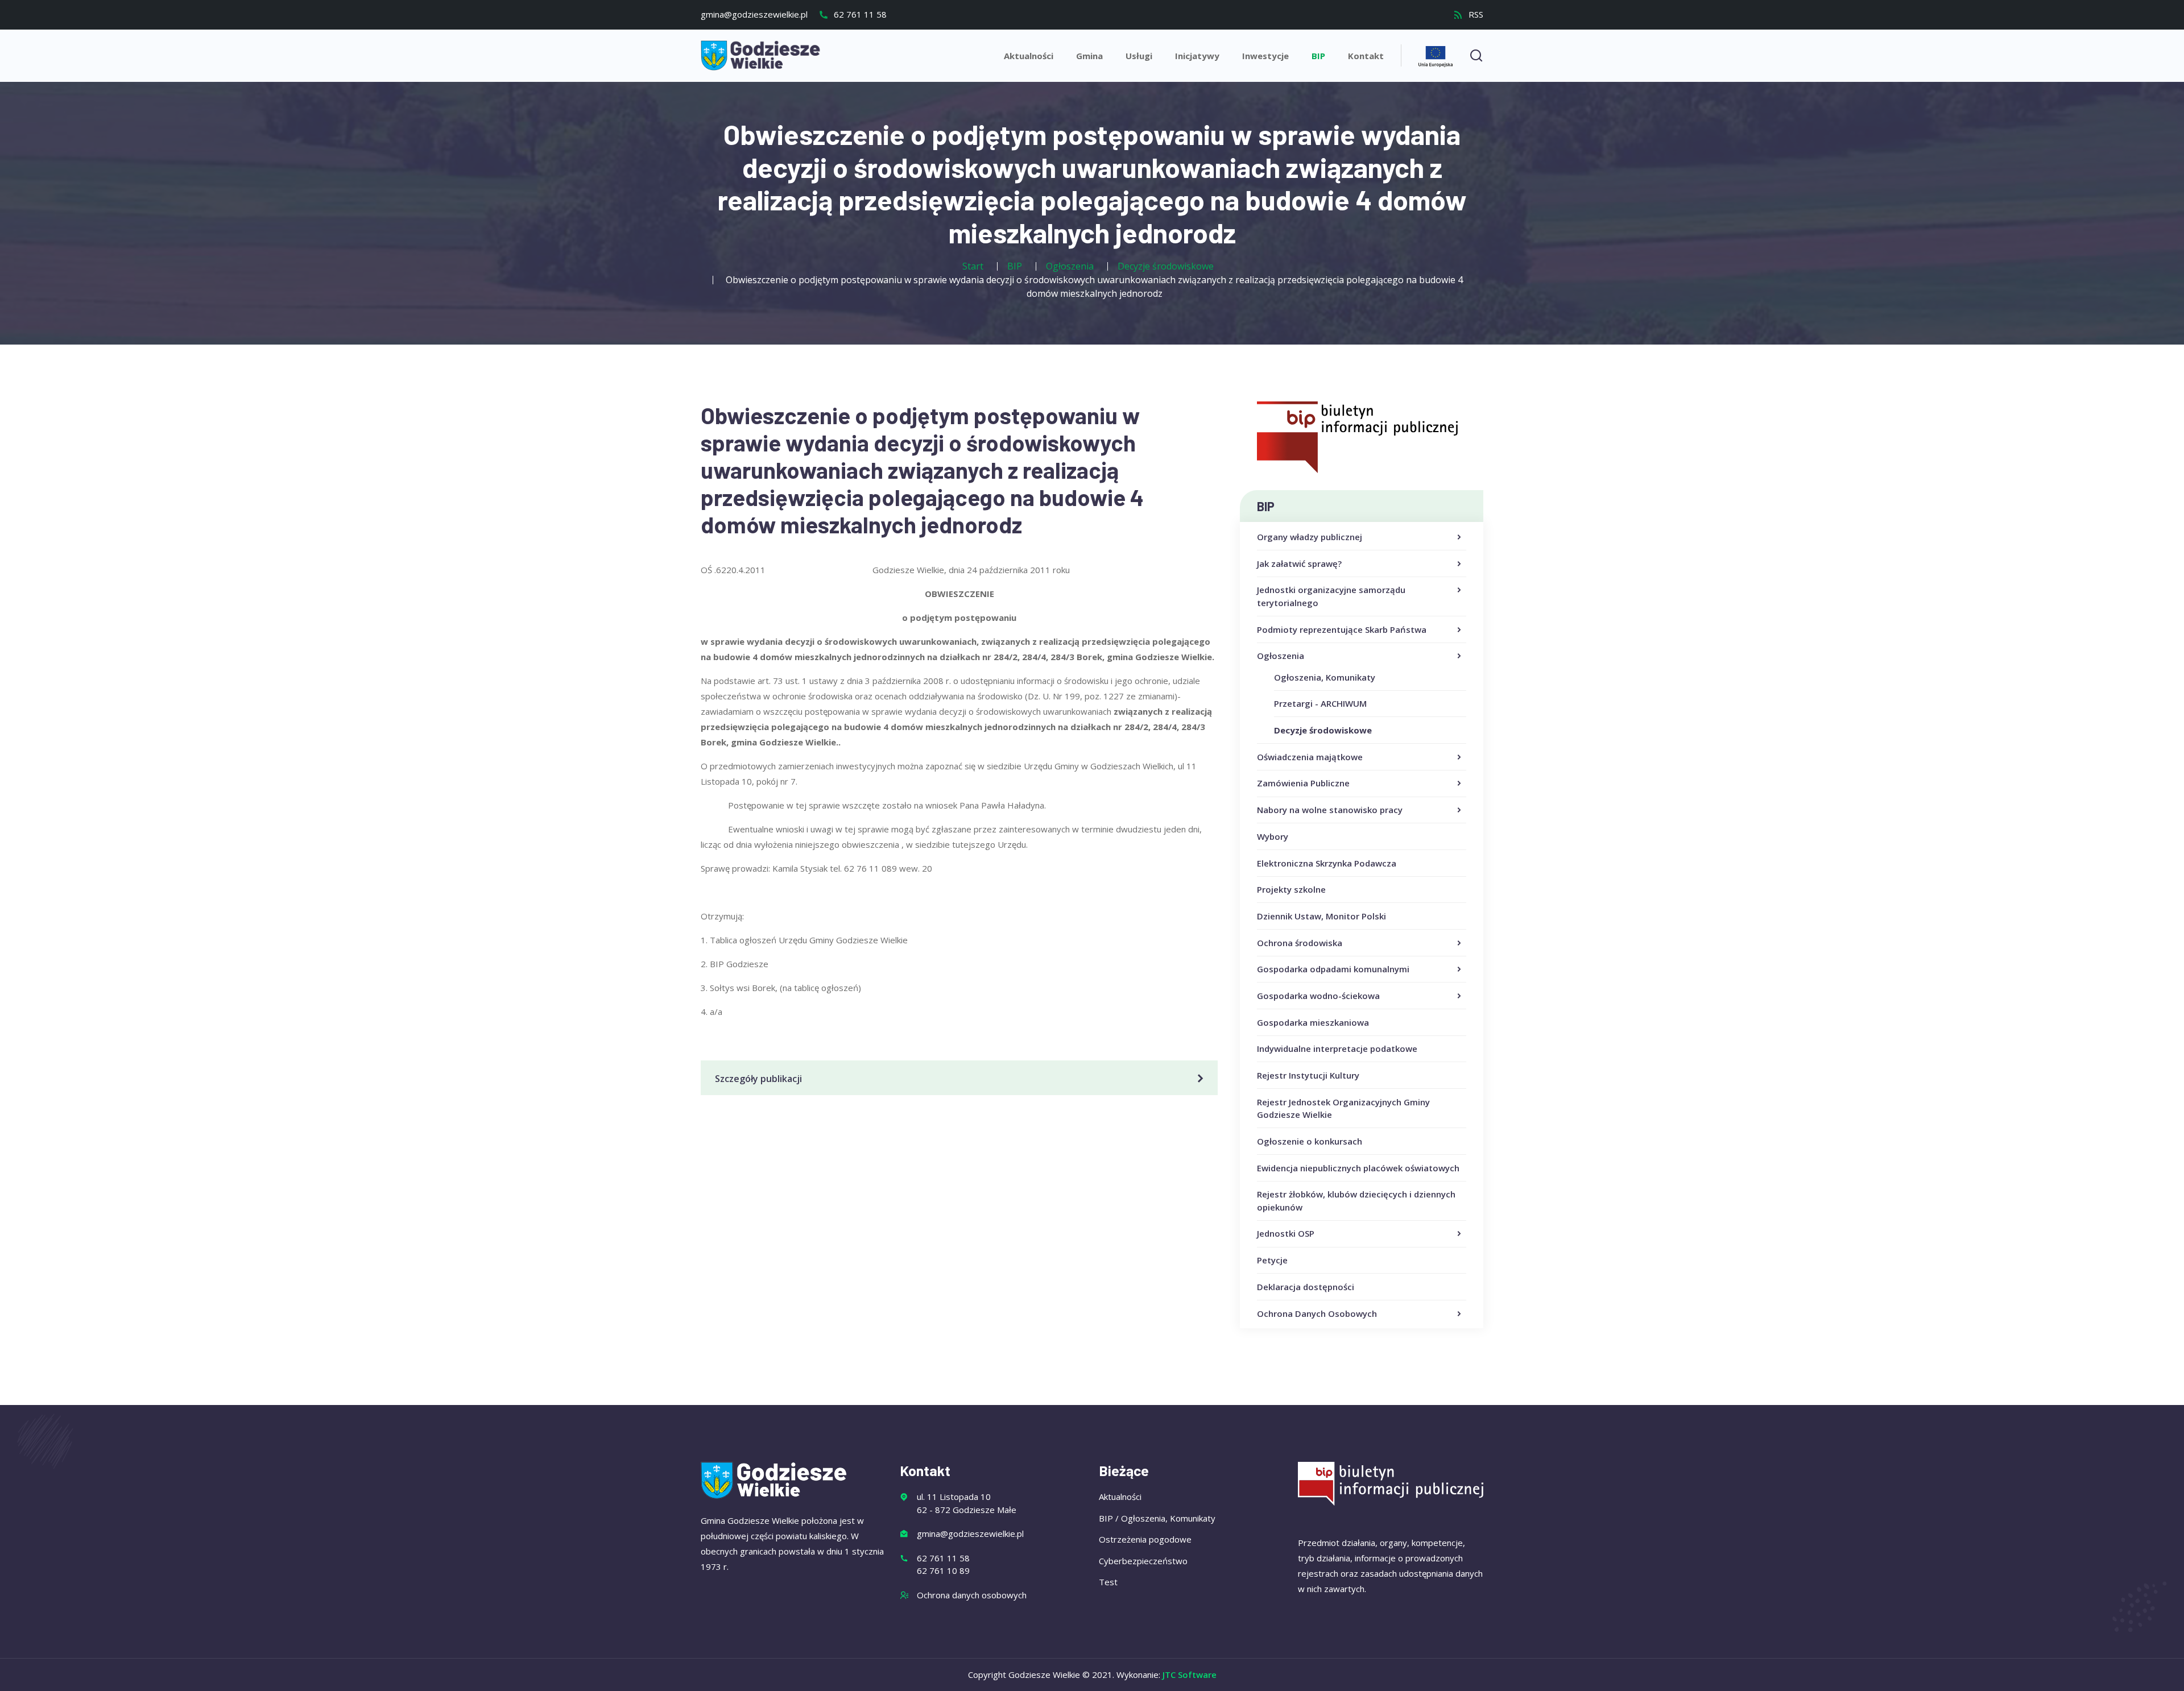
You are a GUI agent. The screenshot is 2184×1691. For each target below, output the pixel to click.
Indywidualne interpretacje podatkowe (1337, 1048)
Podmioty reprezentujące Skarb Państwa (1342, 629)
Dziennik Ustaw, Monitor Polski (1321, 916)
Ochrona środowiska (1300, 943)
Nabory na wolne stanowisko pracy (1330, 810)
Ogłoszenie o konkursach (1310, 1141)
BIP (1318, 56)
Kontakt (1366, 56)
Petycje (1272, 1260)
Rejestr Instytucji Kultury (1308, 1075)
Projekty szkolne (1291, 889)
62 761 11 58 (859, 14)
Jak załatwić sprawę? (1299, 563)
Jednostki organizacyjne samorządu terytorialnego (1331, 596)
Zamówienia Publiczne (1303, 783)
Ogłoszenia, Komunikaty (1325, 677)
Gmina (1089, 56)
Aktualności (1029, 56)
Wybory (1273, 836)
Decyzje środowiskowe (1323, 730)
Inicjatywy (1197, 56)
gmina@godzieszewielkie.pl (754, 14)
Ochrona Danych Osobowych (1317, 1313)
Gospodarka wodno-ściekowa (1318, 996)
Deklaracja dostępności (1306, 1287)
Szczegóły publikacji (758, 1079)
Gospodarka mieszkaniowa (1313, 1022)
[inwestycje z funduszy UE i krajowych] (1436, 55)
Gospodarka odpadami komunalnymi (1333, 969)
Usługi (1139, 56)
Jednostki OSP (1286, 1233)
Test (1108, 1582)
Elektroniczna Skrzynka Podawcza (1327, 863)
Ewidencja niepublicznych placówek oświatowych (1358, 1168)
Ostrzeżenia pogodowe (1145, 1539)
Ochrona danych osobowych (972, 1595)
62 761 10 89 (943, 1570)
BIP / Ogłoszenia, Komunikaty (1157, 1518)
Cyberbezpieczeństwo (1143, 1561)
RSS (1475, 14)
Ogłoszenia (1281, 656)
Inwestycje (1265, 56)
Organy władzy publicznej (1310, 537)
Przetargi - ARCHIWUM (1320, 703)
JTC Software (1190, 1675)
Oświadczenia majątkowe (1310, 757)
